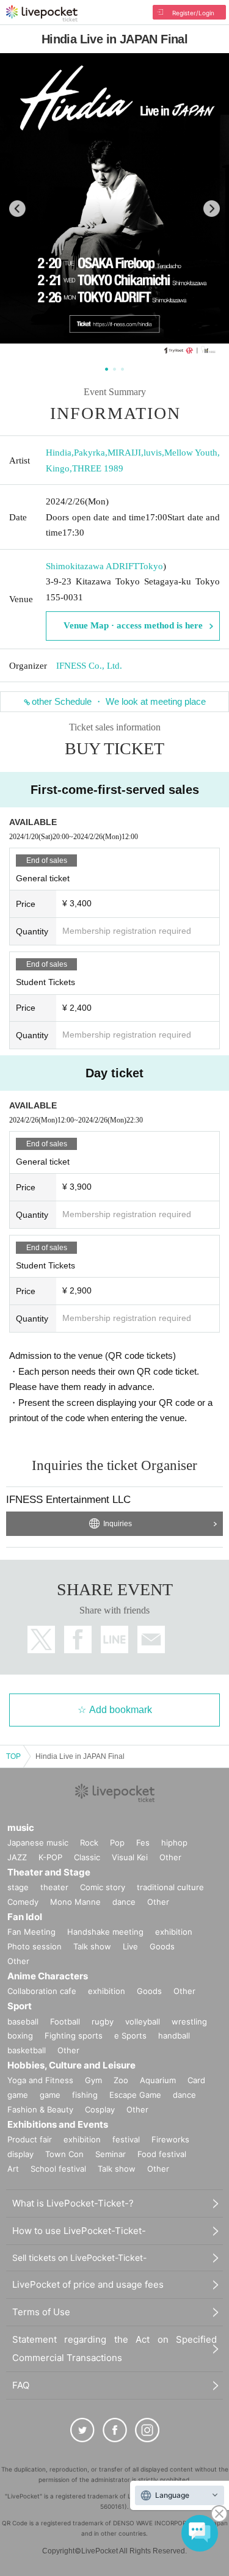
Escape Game (135, 2095)
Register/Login (193, 13)
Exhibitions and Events (58, 2124)
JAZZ (17, 1857)
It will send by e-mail (151, 1639)
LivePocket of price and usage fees (88, 2284)
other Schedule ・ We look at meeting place (119, 701)
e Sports (130, 2036)
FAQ (21, 2385)
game (50, 2095)
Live (130, 1946)
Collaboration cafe (42, 1991)
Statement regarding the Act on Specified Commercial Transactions (114, 2349)
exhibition (174, 1932)
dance (124, 1902)
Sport (20, 2006)
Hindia (59, 453)
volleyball (143, 2021)
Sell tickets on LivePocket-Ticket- (79, 2258)
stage (18, 1887)
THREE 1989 (98, 468)
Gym (93, 2080)
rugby (103, 2021)
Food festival (162, 2154)
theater (54, 1887)
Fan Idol (25, 1917)
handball (174, 2036)
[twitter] (82, 2430)
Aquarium (158, 2080)
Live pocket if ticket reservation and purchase (42, 13)
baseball (23, 2021)
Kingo (58, 468)
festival (126, 2139)
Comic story (103, 1887)
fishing (85, 2095)
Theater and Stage (49, 1872)
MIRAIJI (124, 453)
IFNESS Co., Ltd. (89, 666)
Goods (162, 1946)
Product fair (30, 2139)
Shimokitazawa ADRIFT (92, 566)
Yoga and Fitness (40, 2080)
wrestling (189, 2021)
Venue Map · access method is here (133, 625)
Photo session (35, 1946)
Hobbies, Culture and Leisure (71, 2065)
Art (13, 2169)
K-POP (50, 1857)
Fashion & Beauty (40, 2109)
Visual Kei (130, 1857)
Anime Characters (48, 1976)
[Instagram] (147, 2430)
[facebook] (115, 2430)
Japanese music (38, 1843)
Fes (143, 1843)
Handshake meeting (105, 1932)
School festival (58, 2169)
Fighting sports (74, 2036)
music (21, 1828)
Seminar (111, 2154)
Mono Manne (75, 1902)
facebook (78, 1639)
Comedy (23, 1902)
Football (65, 2021)
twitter (41, 1639)
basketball (27, 2050)
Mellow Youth (191, 453)
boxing (20, 2036)
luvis (153, 453)
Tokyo (151, 566)
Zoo (121, 2080)
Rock (89, 1843)
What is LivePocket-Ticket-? (73, 2203)
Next (212, 209)
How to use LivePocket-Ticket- (79, 2231)
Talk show (92, 1946)
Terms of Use (41, 2312)
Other (170, 1857)
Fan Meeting (31, 1932)
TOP (13, 1756)
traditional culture (170, 1887)
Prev (17, 209)
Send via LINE (114, 1639)
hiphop (174, 1843)
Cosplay (100, 2109)
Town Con (64, 2154)
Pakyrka (89, 453)
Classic (87, 1857)
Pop (117, 1843)
